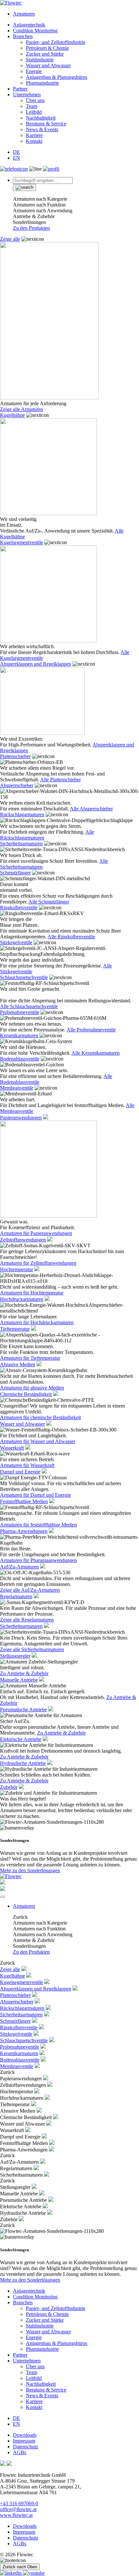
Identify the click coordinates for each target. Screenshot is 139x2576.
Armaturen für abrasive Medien (32, 1388)
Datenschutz (26, 2447)
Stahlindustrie (40, 60)
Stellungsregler (15, 1656)
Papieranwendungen (21, 1118)
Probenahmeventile (20, 1012)
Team (32, 106)
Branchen (23, 36)
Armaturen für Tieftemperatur (30, 1358)
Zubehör (9, 1787)
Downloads (25, 2435)
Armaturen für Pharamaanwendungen (38, 1560)
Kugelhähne (12, 415)
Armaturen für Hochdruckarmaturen (37, 1322)
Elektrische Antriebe (21, 1739)
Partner (20, 89)
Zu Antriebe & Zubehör (24, 1673)
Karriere (34, 135)
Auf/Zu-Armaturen (19, 1567)
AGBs (20, 2452)
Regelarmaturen (16, 1596)
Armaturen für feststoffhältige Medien (38, 1525)
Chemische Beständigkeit (26, 1394)
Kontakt (34, 141)
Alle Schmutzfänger (49, 902)
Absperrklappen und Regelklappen (36, 664)
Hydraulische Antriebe (23, 1763)
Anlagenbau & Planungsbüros (57, 77)
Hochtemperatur (16, 1269)
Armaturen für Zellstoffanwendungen (38, 1263)
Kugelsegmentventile (21, 542)
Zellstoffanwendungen (23, 1240)
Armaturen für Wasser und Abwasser (38, 1441)
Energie (34, 71)
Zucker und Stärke (45, 54)
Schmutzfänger (15, 873)
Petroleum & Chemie (47, 48)
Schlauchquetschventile (24, 977)
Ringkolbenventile (19, 908)
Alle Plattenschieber (60, 780)
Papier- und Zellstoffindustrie (56, 42)
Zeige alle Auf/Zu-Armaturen (30, 1590)
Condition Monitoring (35, 31)
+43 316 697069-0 (19, 2503)
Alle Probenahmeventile (91, 1030)
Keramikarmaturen (19, 1035)
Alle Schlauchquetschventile (29, 1006)
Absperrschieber (17, 785)
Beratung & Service (46, 124)
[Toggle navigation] (3, 1897)
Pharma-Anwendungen (24, 1531)
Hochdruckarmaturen (22, 1299)
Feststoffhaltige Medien (24, 1501)
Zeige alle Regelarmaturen (27, 1620)
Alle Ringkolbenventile (71, 937)
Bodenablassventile (20, 1059)
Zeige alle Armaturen (21, 409)
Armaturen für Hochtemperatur (32, 1293)
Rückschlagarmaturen (22, 814)
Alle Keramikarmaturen (96, 1053)
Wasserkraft (12, 1448)
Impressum (24, 2441)
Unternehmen (27, 95)
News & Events (42, 129)
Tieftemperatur (15, 1329)
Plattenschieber (15, 756)
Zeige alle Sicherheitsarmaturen (32, 1649)
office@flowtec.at (18, 2509)
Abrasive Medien (18, 1364)
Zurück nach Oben (20, 2567)
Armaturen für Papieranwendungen (36, 1233)
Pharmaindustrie (42, 83)
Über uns (35, 100)
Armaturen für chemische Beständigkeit (40, 1417)
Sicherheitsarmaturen (21, 844)
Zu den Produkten (31, 228)
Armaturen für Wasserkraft (27, 1465)
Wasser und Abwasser (48, 65)
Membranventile (17, 1088)
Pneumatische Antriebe (23, 1710)
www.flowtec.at (16, 2515)
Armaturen (24, 14)
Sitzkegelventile (16, 942)
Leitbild (34, 112)
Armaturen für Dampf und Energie (35, 1495)
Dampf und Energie (20, 1472)
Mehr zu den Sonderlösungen (30, 1870)
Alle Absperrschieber (91, 809)
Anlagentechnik (29, 25)
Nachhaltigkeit (41, 118)
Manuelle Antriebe (19, 1680)
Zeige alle (10, 239)
